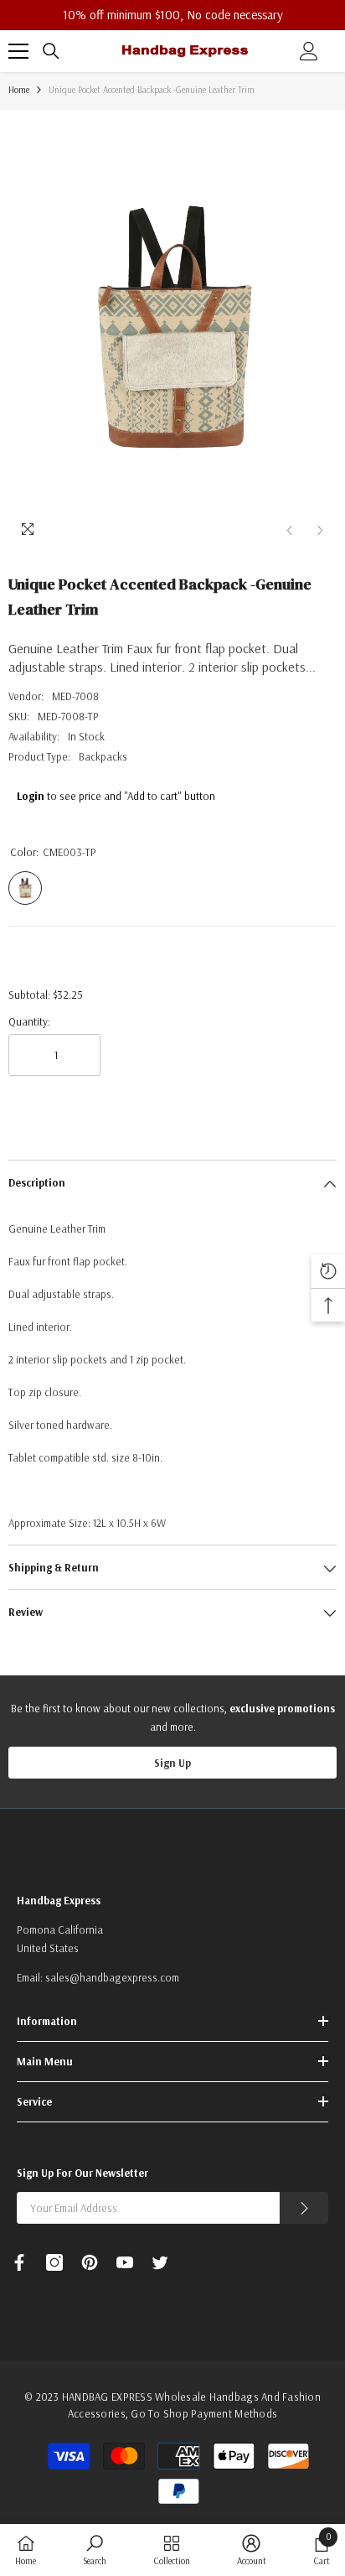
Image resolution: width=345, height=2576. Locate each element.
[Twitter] (160, 2262)
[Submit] (304, 2208)
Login (31, 796)
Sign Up (172, 1763)
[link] (95, 2550)
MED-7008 (75, 696)
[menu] (18, 51)
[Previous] (289, 530)
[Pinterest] (90, 2262)
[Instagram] (54, 2262)
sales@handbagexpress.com (112, 1977)
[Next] (320, 530)
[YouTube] (125, 2262)
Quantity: (29, 1021)
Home (19, 90)
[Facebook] (19, 2262)
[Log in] (309, 51)
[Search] (51, 51)
